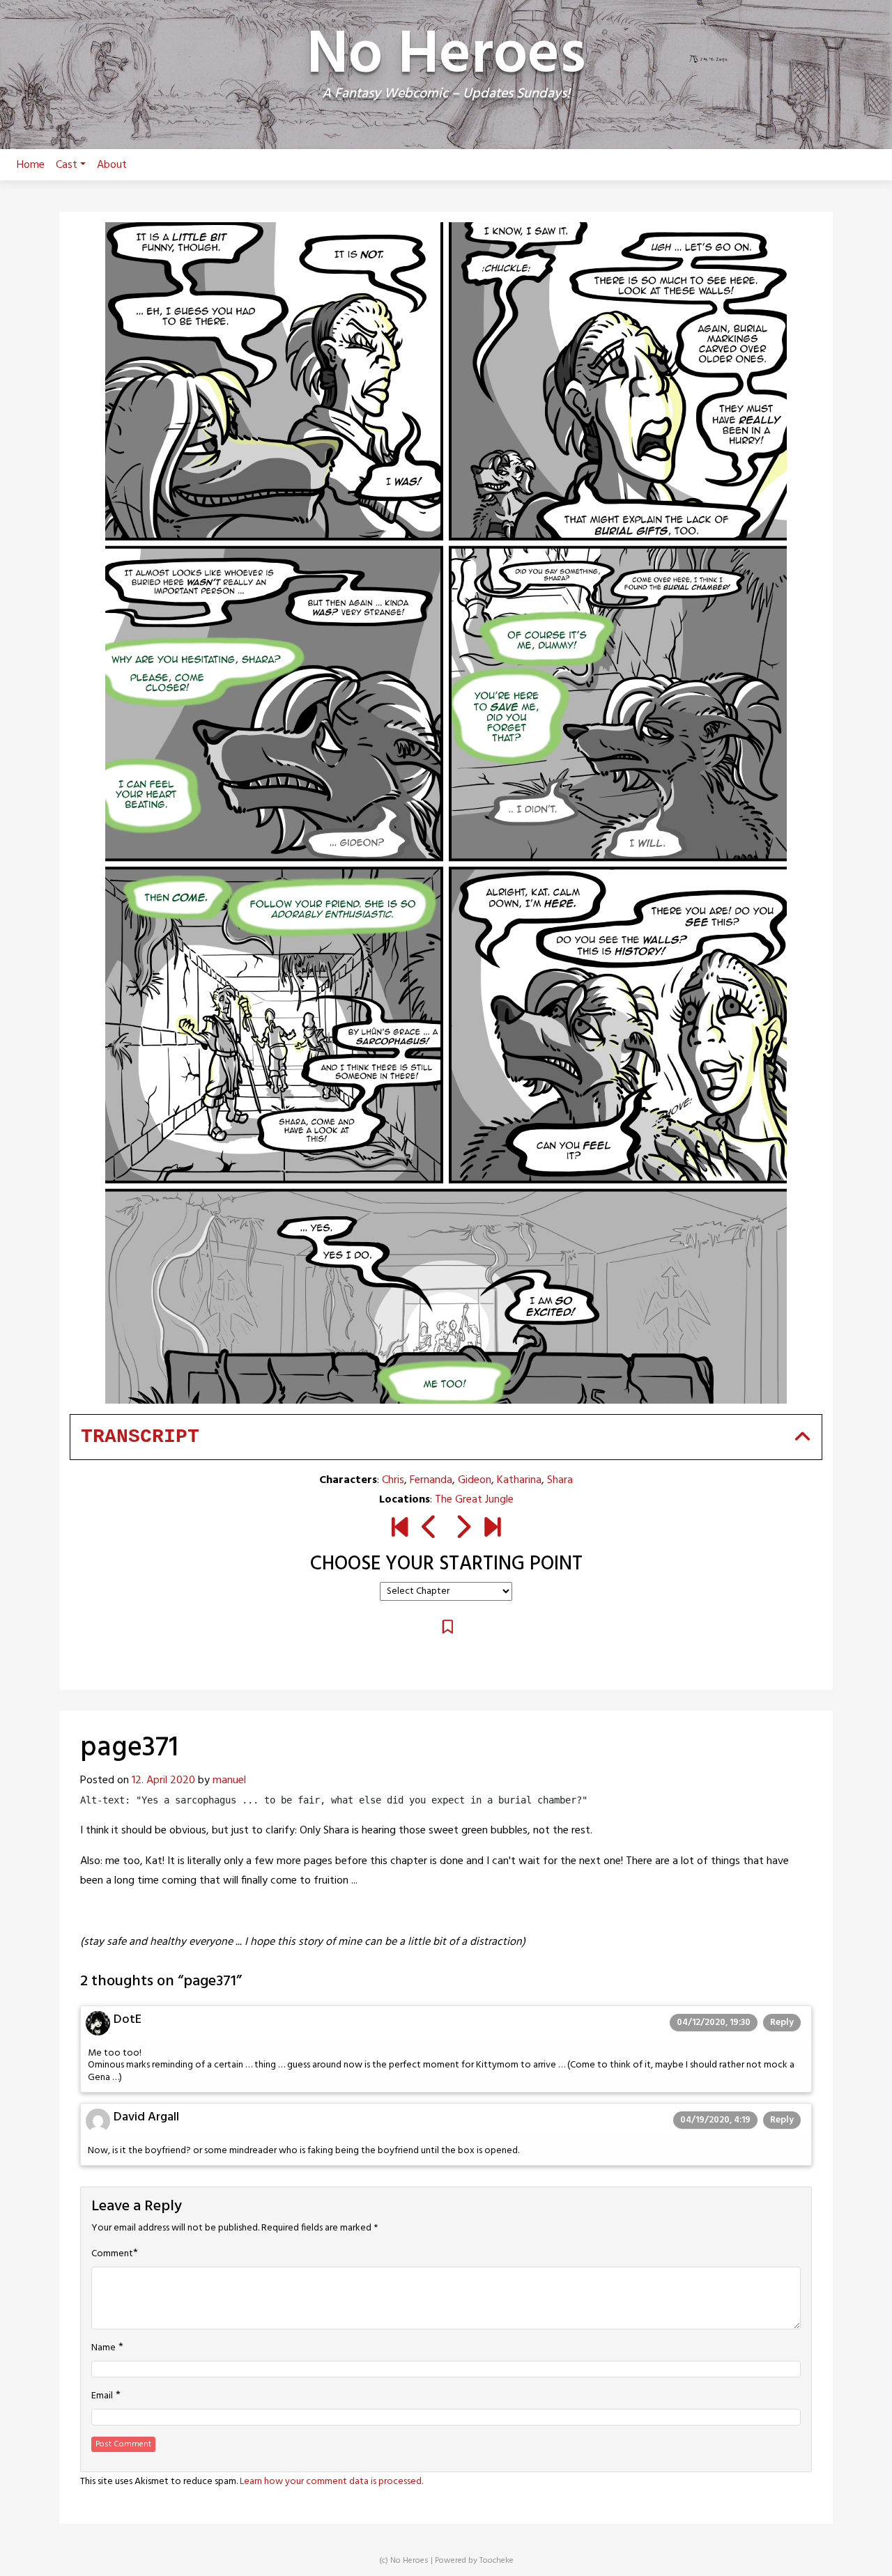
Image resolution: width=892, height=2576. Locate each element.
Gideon (475, 1480)
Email (102, 2396)
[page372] (462, 1530)
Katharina (519, 1480)
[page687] (492, 1530)
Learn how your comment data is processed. (331, 2482)
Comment (112, 2254)
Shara (560, 1480)
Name (103, 2348)
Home (31, 165)
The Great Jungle (474, 1500)
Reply (782, 2023)
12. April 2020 (163, 1780)
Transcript (140, 1437)
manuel (229, 1780)
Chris (393, 1480)
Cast (67, 165)
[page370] (430, 1530)
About (112, 165)
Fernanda (431, 1480)
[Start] (400, 1530)
